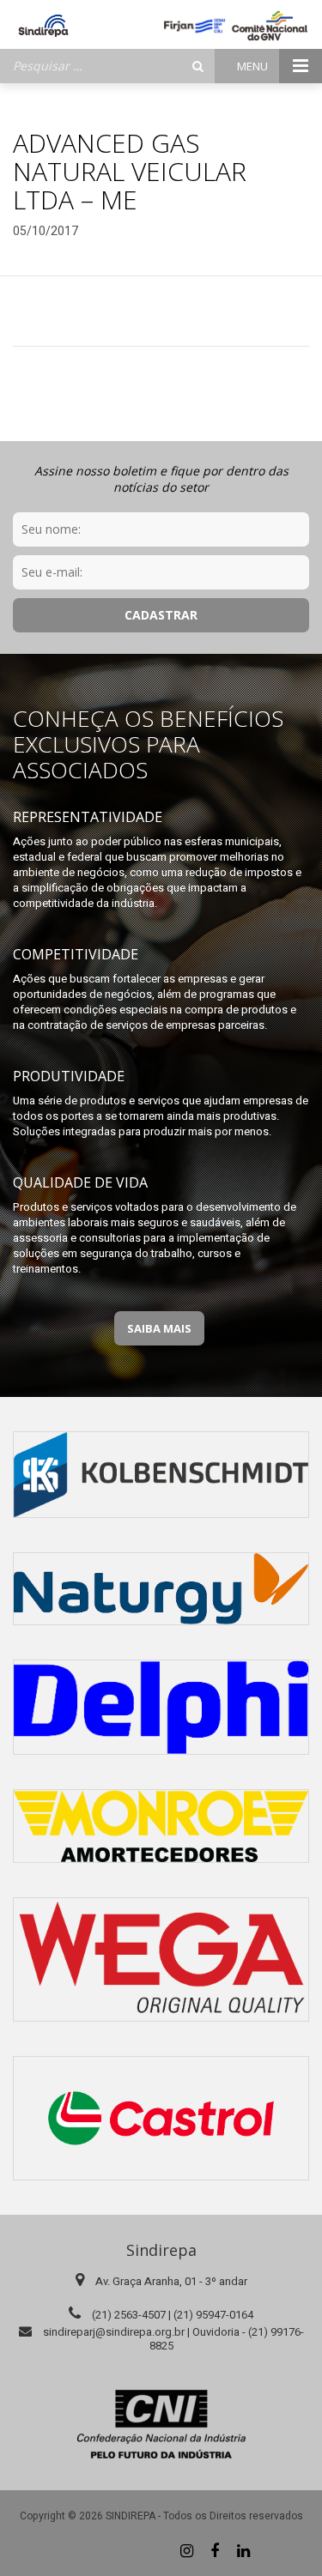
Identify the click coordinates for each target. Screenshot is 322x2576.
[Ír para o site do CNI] (161, 2424)
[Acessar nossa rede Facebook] (215, 2550)
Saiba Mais (159, 1328)
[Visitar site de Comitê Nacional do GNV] (270, 26)
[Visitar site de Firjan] (194, 26)
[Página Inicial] (43, 26)
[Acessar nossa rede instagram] (186, 2550)
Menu (254, 66)
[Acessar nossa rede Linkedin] (243, 2550)
